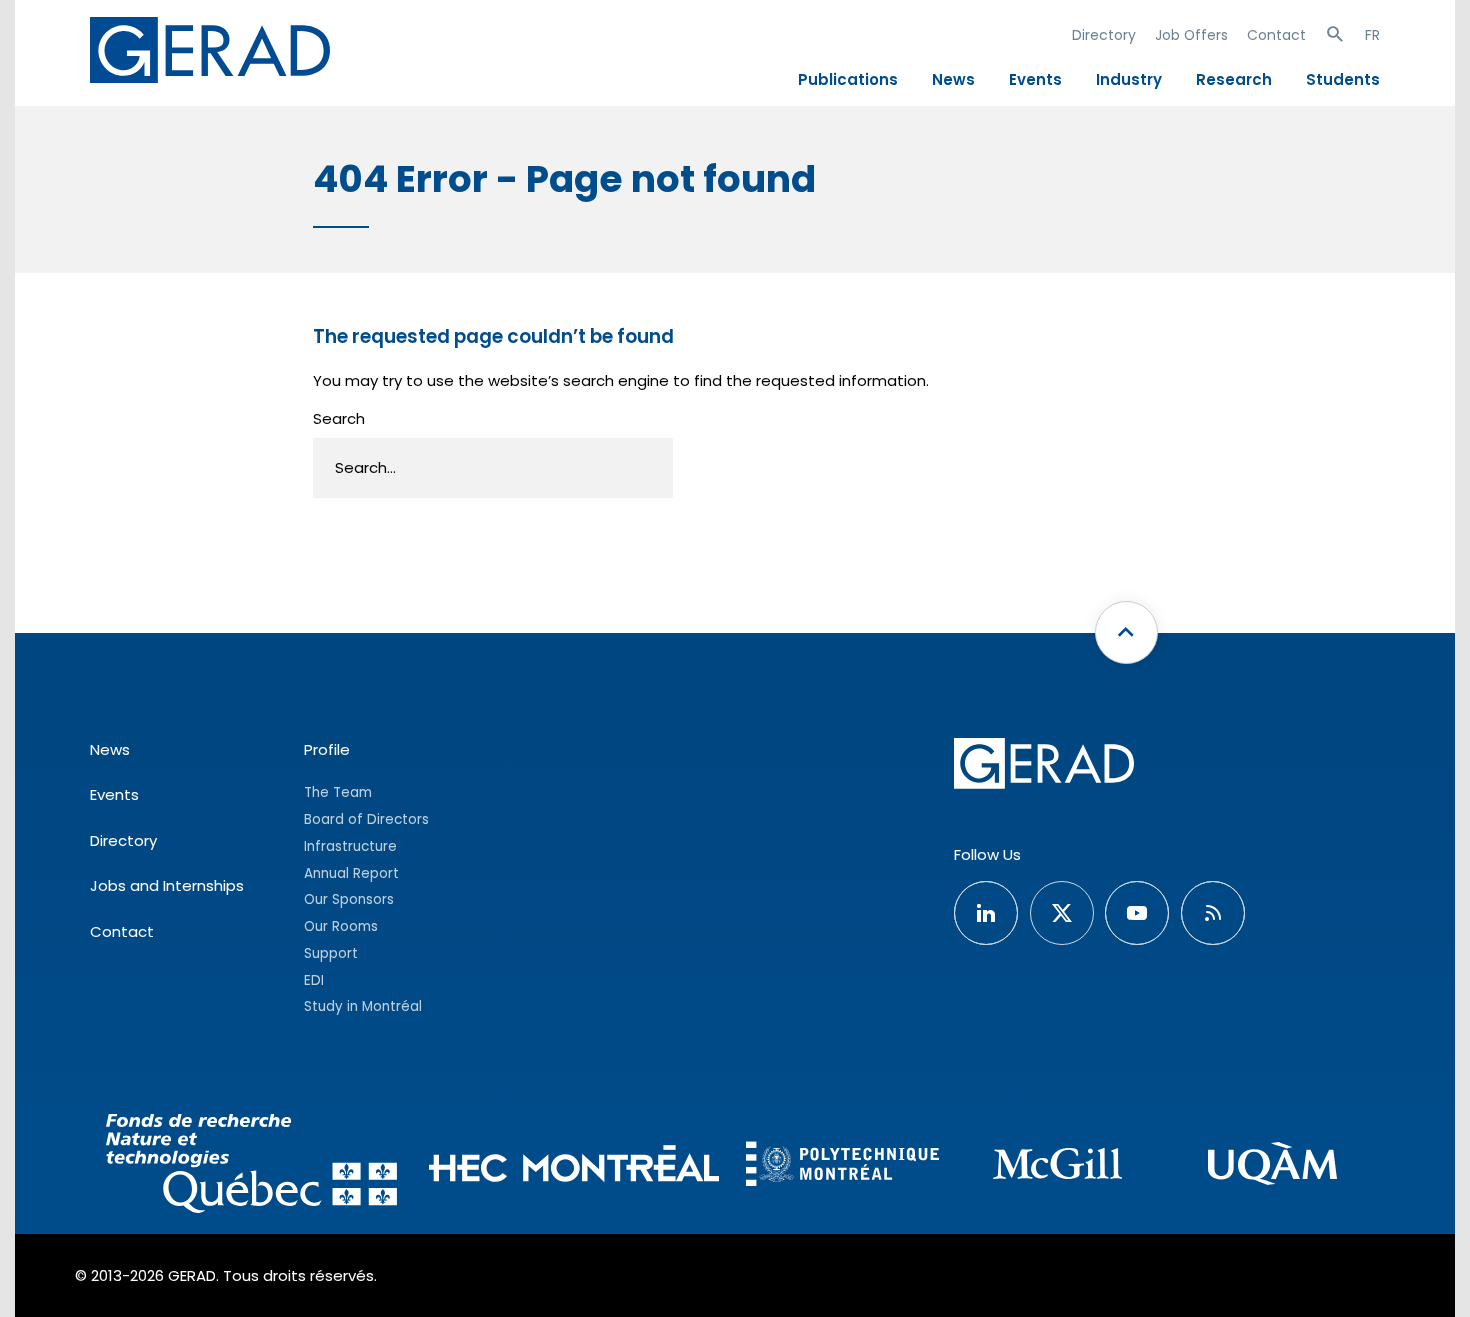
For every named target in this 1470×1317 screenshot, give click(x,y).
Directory (1104, 35)
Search (339, 418)
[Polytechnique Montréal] (842, 1166)
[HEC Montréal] (574, 1166)
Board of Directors (366, 819)
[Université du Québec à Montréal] (1272, 1166)
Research (1234, 79)
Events (1035, 79)
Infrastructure (350, 846)
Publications (848, 79)
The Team (338, 792)
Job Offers (1191, 35)
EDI (314, 980)
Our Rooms (341, 926)
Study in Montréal (363, 1006)
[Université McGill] (1057, 1166)
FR (1372, 35)
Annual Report (351, 873)
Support (331, 953)
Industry (1129, 79)
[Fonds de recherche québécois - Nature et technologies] (251, 1166)
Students (1343, 79)
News (953, 79)
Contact (1276, 35)
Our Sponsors (349, 899)
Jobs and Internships (167, 885)
